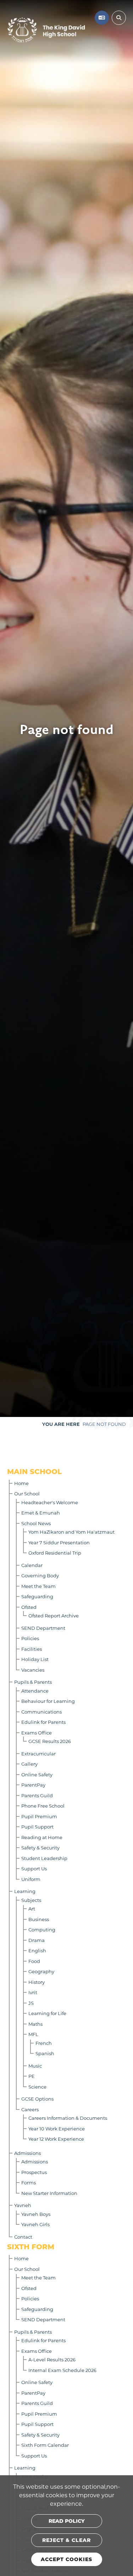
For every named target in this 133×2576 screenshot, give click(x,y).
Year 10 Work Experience (57, 2128)
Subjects (31, 1900)
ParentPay (33, 1785)
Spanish (45, 2053)
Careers (30, 2109)
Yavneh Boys (36, 2214)
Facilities (32, 1649)
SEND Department (43, 1628)
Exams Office (37, 1733)
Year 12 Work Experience (56, 2139)
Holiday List (35, 1659)
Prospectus (34, 2172)
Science (37, 2087)
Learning (25, 1891)
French (44, 2043)
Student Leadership (44, 1858)
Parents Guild (37, 1795)
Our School (27, 1493)
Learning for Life (47, 2013)
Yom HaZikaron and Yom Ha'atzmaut (71, 1532)
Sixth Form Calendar (45, 2445)
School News (36, 1523)
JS (31, 2003)
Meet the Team (38, 1586)
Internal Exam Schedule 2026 (62, 2370)
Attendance (35, 1691)
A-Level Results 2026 (52, 2359)
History (37, 1982)
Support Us (34, 1868)
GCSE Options (37, 2099)
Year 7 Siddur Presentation (59, 1542)
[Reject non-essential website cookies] (67, 2540)
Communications (41, 1712)
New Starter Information (49, 2193)
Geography (41, 1971)
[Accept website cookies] (67, 2559)
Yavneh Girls (35, 2224)
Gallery (29, 1764)
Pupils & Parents (33, 1682)
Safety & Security (40, 1847)
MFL (33, 2034)
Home (21, 1483)
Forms (29, 2182)
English (37, 1950)
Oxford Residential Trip (55, 1553)
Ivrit (33, 1992)
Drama (37, 1940)
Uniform (31, 1879)
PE (32, 2076)
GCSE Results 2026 (50, 1741)
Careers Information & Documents (68, 2118)
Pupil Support (37, 1827)
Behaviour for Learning (48, 1701)
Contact (23, 2237)
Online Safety (37, 1774)
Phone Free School (43, 1806)
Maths (35, 2024)
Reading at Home (42, 1837)
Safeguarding (37, 1596)
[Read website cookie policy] (67, 2521)
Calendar (32, 1565)
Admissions (27, 2153)
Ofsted (29, 1607)
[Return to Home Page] (46, 30)
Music (35, 2066)
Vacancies (33, 1670)
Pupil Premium (39, 1816)
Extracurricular (38, 1753)
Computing (42, 1929)
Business (39, 1919)
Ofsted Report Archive (54, 1615)
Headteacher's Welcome (50, 1502)
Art (32, 1908)
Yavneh (23, 2205)
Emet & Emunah (41, 1513)
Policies (30, 1638)
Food (34, 1961)
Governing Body (40, 1575)
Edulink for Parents (43, 1722)
